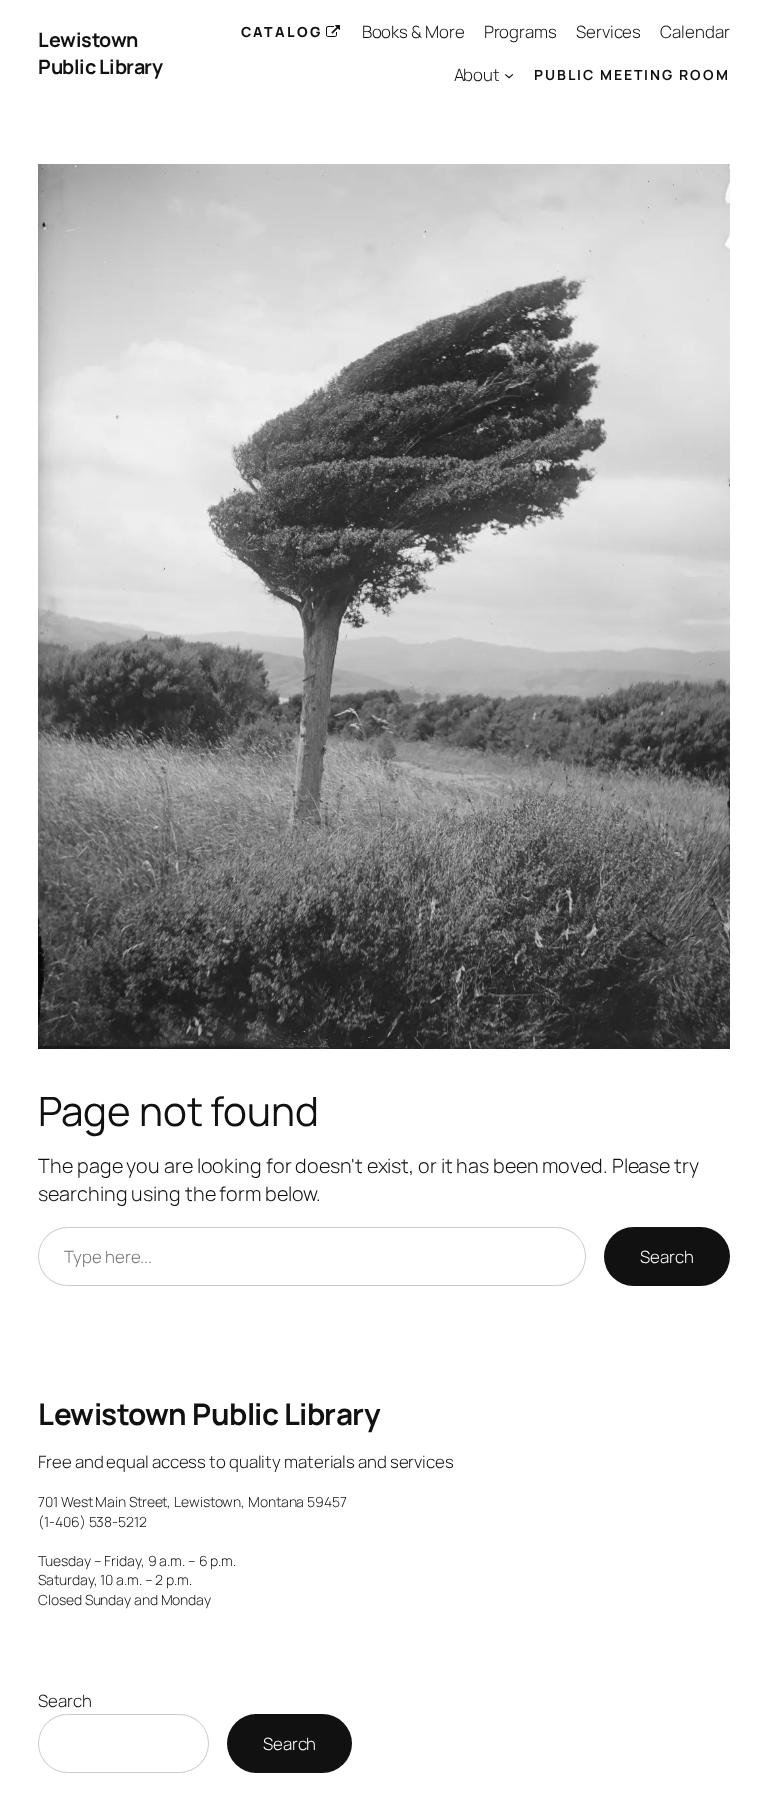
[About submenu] (509, 75)
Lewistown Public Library (100, 53)
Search (666, 1256)
